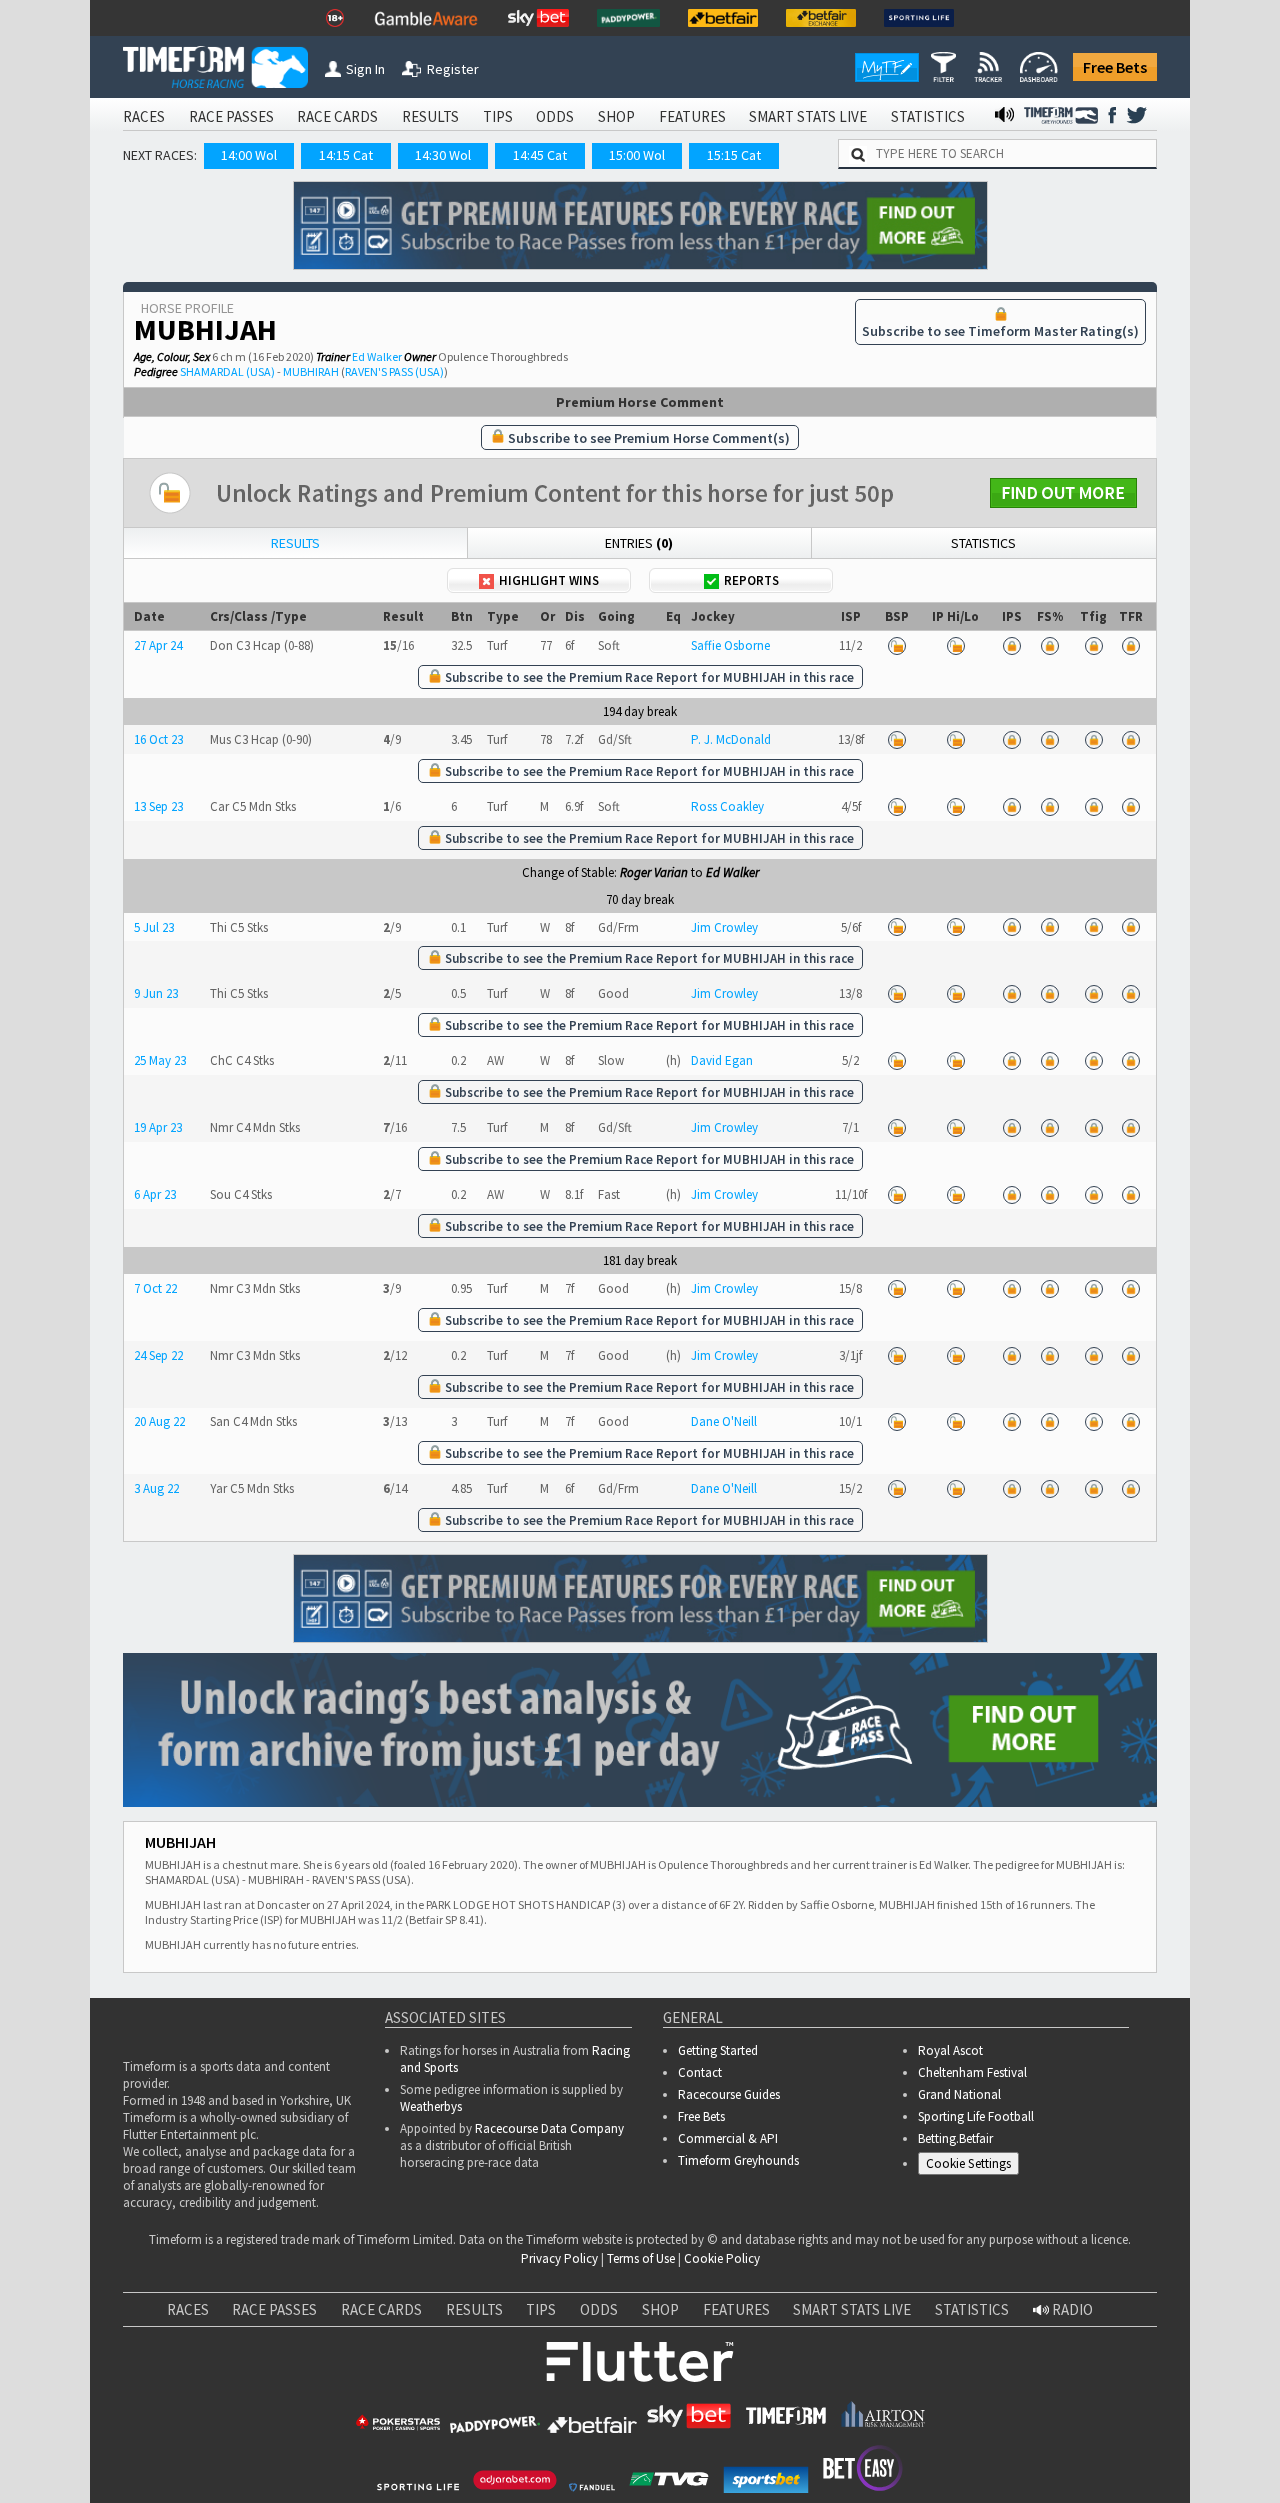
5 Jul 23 (154, 927)
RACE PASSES (231, 116)
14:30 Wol (443, 155)
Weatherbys (431, 2106)
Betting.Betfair (955, 2138)
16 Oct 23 (158, 739)
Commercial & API (728, 2138)
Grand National (959, 2094)
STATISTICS (928, 116)
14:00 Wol (249, 155)
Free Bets (1115, 67)
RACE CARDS (337, 116)
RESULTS (430, 116)
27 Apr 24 (158, 645)
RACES (144, 116)
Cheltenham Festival (972, 2072)
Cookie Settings (968, 2163)
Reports (751, 580)
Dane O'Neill (724, 1421)
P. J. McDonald (731, 739)
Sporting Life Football (976, 2116)
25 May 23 (160, 1060)
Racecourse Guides (729, 2094)
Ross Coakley (727, 806)
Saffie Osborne (730, 645)
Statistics (983, 543)
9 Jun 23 (156, 993)
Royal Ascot (950, 2050)
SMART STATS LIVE (808, 116)
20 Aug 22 (159, 1421)
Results (295, 543)
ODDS (555, 116)
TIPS (498, 116)
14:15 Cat (346, 155)
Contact (700, 2072)
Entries (639, 543)
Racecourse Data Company (549, 2128)
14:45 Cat (540, 155)
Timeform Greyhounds (738, 2160)
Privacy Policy (559, 2258)
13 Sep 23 (158, 806)
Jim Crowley (724, 927)
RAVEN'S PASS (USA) (394, 371)
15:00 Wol (637, 155)
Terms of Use (641, 2258)
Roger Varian (654, 872)
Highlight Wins (549, 580)
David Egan (722, 1060)
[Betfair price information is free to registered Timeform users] (897, 645)
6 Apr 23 (155, 1194)
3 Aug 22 (156, 1488)
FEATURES (692, 116)
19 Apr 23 (158, 1127)
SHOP (616, 116)
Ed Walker (377, 356)
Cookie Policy (722, 2258)
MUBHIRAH (311, 371)
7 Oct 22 (155, 1288)
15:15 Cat (734, 155)
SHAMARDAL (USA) (227, 371)
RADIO (1071, 2309)
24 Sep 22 (158, 1355)
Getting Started (718, 2050)
